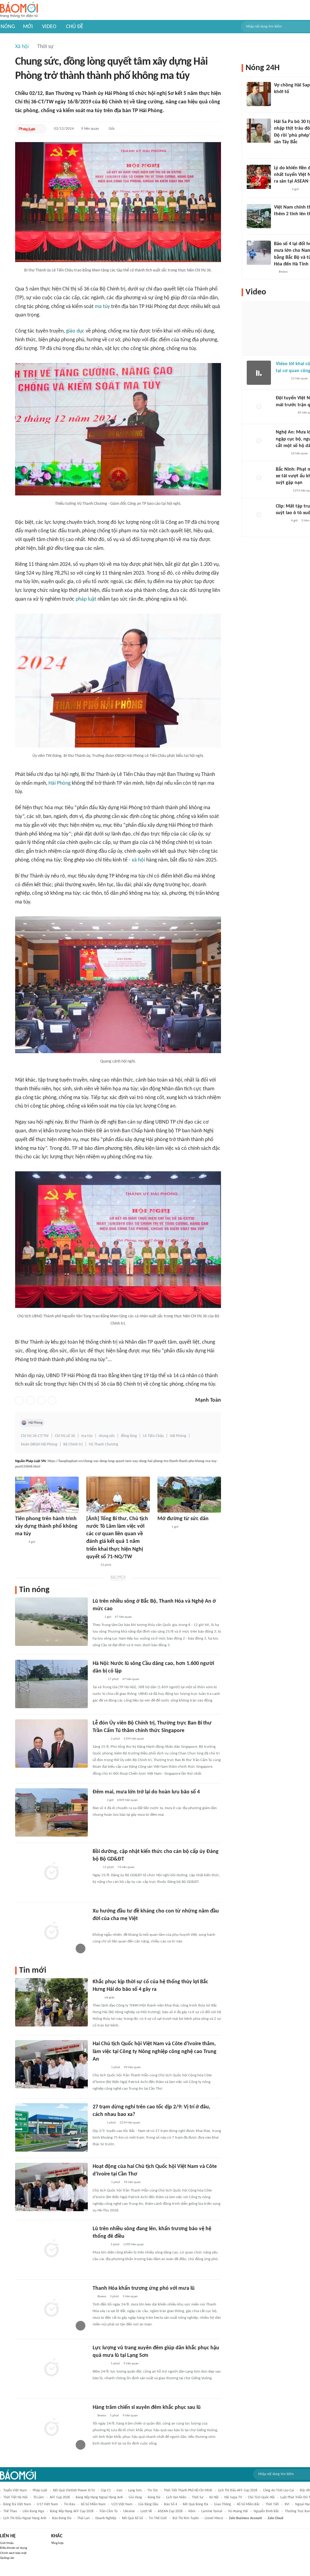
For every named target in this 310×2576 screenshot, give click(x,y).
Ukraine (129, 2511)
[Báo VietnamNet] (279, 222)
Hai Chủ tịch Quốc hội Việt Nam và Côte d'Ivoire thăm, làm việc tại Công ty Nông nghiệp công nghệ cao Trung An (155, 2051)
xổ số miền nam (93, 2504)
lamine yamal (212, 2511)
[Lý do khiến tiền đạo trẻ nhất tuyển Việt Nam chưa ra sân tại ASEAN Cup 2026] (259, 177)
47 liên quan (123, 1617)
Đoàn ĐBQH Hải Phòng (39, 1444)
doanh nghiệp (106, 2518)
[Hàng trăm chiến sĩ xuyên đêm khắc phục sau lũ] (51, 2428)
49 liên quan (132, 2067)
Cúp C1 (106, 2490)
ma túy (102, 307)
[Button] (41, 129)
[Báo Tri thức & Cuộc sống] (100, 2364)
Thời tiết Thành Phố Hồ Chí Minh (188, 2490)
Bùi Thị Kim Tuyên (186, 2518)
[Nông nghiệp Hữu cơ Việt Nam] (100, 2245)
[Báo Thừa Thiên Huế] (163, 1527)
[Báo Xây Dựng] (282, 491)
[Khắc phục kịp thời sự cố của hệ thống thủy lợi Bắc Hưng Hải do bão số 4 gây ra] (51, 2002)
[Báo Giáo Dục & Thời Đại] (96, 1867)
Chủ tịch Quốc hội (261, 2497)
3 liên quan (130, 2297)
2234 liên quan (130, 2123)
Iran (119, 2490)
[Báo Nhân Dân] (92, 1565)
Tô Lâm (39, 2497)
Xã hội (22, 47)
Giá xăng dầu (148, 2504)
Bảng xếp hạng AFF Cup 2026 (72, 2511)
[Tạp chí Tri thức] (96, 1927)
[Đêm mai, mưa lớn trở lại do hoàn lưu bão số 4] (51, 1812)
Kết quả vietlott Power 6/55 (74, 2490)
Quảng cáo (7, 2558)
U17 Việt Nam (48, 2504)
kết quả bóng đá (196, 2504)
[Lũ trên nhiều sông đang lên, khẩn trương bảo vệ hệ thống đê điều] (51, 2249)
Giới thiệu (7, 2543)
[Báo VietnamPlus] (100, 2068)
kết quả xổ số (132, 2518)
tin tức (153, 2490)
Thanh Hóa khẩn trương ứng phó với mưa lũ (144, 2288)
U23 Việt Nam (122, 2504)
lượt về (146, 2511)
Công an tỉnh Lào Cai (279, 2490)
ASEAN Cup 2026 (170, 2511)
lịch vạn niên (176, 2497)
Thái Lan (83, 2518)
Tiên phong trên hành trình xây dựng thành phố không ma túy (46, 1526)
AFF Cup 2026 (60, 2497)
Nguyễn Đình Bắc (266, 2511)
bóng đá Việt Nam (17, 2504)
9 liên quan (90, 129)
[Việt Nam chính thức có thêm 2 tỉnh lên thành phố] (259, 216)
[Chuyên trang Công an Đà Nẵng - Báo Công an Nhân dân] (20, 1542)
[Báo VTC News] (281, 100)
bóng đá (154, 2497)
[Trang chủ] (19, 10)
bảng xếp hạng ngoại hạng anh (99, 2497)
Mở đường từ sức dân (183, 1519)
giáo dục (75, 331)
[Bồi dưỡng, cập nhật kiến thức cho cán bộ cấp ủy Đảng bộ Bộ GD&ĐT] (51, 1872)
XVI (287, 2504)
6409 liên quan (127, 1800)
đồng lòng (129, 1436)
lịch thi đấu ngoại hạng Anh (25, 2518)
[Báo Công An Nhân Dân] (285, 413)
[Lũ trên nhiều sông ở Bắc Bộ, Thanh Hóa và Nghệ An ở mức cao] (51, 1622)
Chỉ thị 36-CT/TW (35, 1436)
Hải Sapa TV (233, 2497)
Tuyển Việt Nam (15, 2490)
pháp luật (86, 599)
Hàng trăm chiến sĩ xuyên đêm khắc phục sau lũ (147, 2407)
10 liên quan (299, 454)
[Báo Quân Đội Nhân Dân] (100, 1739)
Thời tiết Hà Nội (15, 2497)
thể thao (10, 2511)
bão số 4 (171, 2504)
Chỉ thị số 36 (65, 1436)
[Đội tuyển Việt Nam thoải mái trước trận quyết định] (259, 407)
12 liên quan (299, 379)
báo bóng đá (62, 2518)
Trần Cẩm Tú (108, 2511)
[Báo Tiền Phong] (98, 1679)
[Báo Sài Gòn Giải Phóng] (282, 454)
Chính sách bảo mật (13, 2553)
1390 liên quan (134, 2245)
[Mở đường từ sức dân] (189, 1495)
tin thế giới (158, 2518)
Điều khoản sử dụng (13, 2548)
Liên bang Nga (33, 2511)
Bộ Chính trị (73, 1444)
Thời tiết (272, 2504)
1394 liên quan (134, 1739)
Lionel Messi (214, 2518)
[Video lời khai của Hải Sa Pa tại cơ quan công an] (259, 373)
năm (192, 2511)
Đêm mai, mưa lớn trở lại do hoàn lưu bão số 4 (146, 1792)
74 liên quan (126, 1867)
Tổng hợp (57, 2543)
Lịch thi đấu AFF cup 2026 (238, 2490)
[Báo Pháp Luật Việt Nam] (27, 129)
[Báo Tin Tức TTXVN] (97, 1617)
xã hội (138, 860)
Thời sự (45, 47)
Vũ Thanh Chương (103, 1444)
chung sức (107, 1436)
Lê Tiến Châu (153, 1436)
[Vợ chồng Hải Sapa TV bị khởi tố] (259, 94)
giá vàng (135, 2497)
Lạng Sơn (135, 2490)
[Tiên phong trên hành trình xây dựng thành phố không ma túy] (47, 1495)
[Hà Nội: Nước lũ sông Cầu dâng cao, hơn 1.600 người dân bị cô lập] (51, 1684)
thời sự (198, 2497)
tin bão (69, 2504)
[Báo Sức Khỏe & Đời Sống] (98, 1800)
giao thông (223, 2504)
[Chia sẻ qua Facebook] (19, 1400)
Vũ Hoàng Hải (238, 2511)
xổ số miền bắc (248, 2504)
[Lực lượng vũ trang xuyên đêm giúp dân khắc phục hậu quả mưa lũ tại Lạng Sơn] (51, 2368)
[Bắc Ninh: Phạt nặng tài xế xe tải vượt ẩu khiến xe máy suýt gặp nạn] (259, 478)
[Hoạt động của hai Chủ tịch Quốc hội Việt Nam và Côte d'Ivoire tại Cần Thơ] (51, 2187)
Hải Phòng (59, 783)
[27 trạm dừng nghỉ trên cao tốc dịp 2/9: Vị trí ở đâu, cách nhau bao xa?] (51, 2127)
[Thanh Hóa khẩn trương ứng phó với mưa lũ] (51, 2309)
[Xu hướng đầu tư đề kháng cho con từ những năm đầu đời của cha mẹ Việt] (51, 1932)
